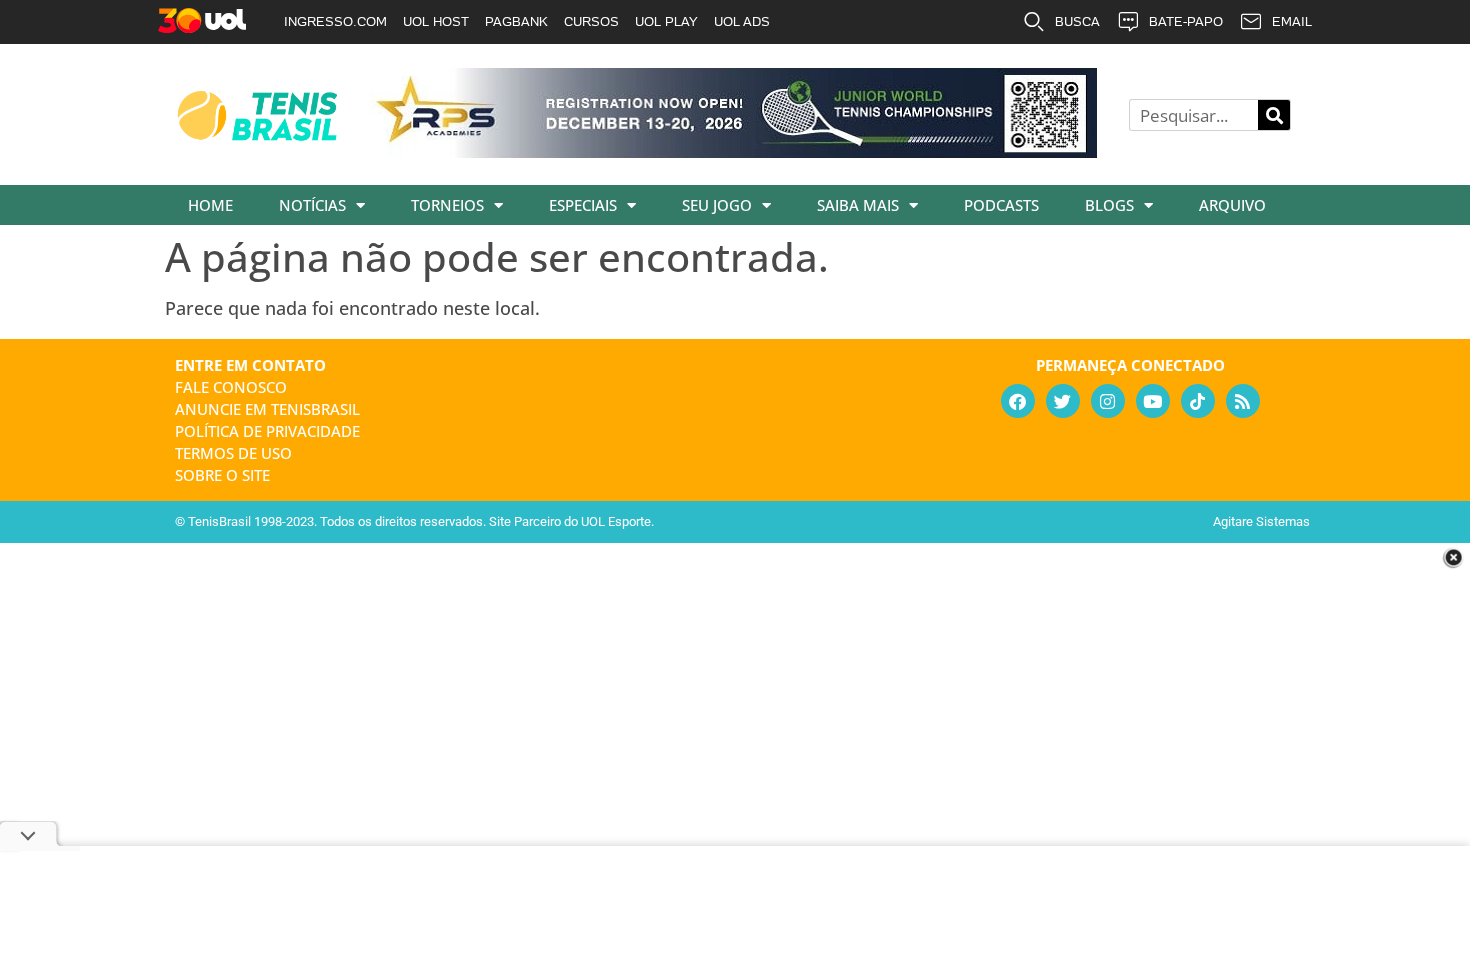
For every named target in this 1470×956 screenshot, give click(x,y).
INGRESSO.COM (335, 21)
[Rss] (1243, 401)
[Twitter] (1063, 401)
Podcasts (1001, 205)
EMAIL (1292, 21)
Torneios (447, 205)
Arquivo (1232, 205)
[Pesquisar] (1274, 115)
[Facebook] (1018, 401)
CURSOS (591, 21)
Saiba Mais (858, 205)
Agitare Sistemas (1261, 521)
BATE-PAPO (1186, 21)
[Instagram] (1108, 401)
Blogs (1109, 205)
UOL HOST (436, 21)
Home (210, 205)
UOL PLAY (666, 21)
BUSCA (1077, 21)
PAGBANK (516, 21)
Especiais (583, 205)
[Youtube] (1153, 401)
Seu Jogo (717, 205)
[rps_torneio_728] (733, 151)
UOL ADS (742, 21)
